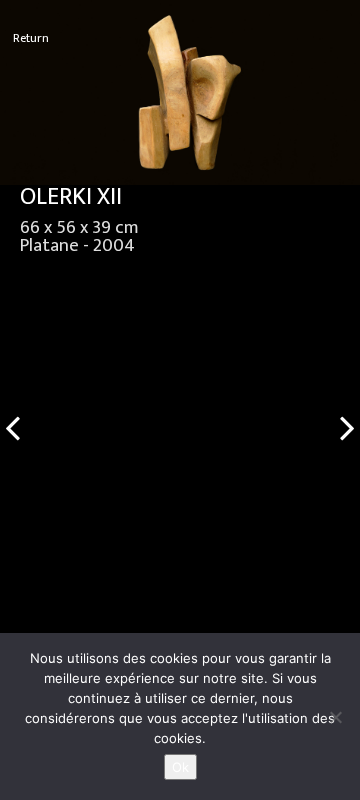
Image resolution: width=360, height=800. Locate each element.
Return (31, 38)
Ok (180, 767)
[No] (335, 717)
